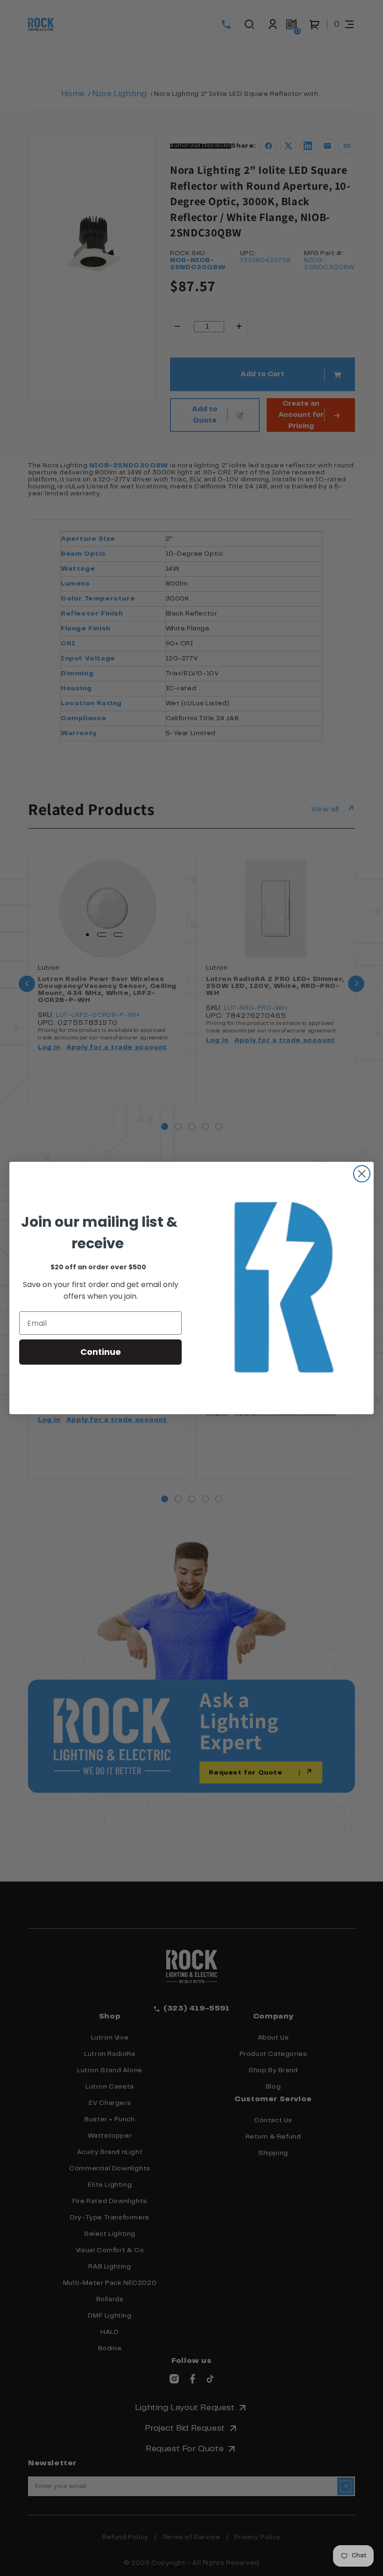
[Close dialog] (362, 1174)
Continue (101, 1352)
